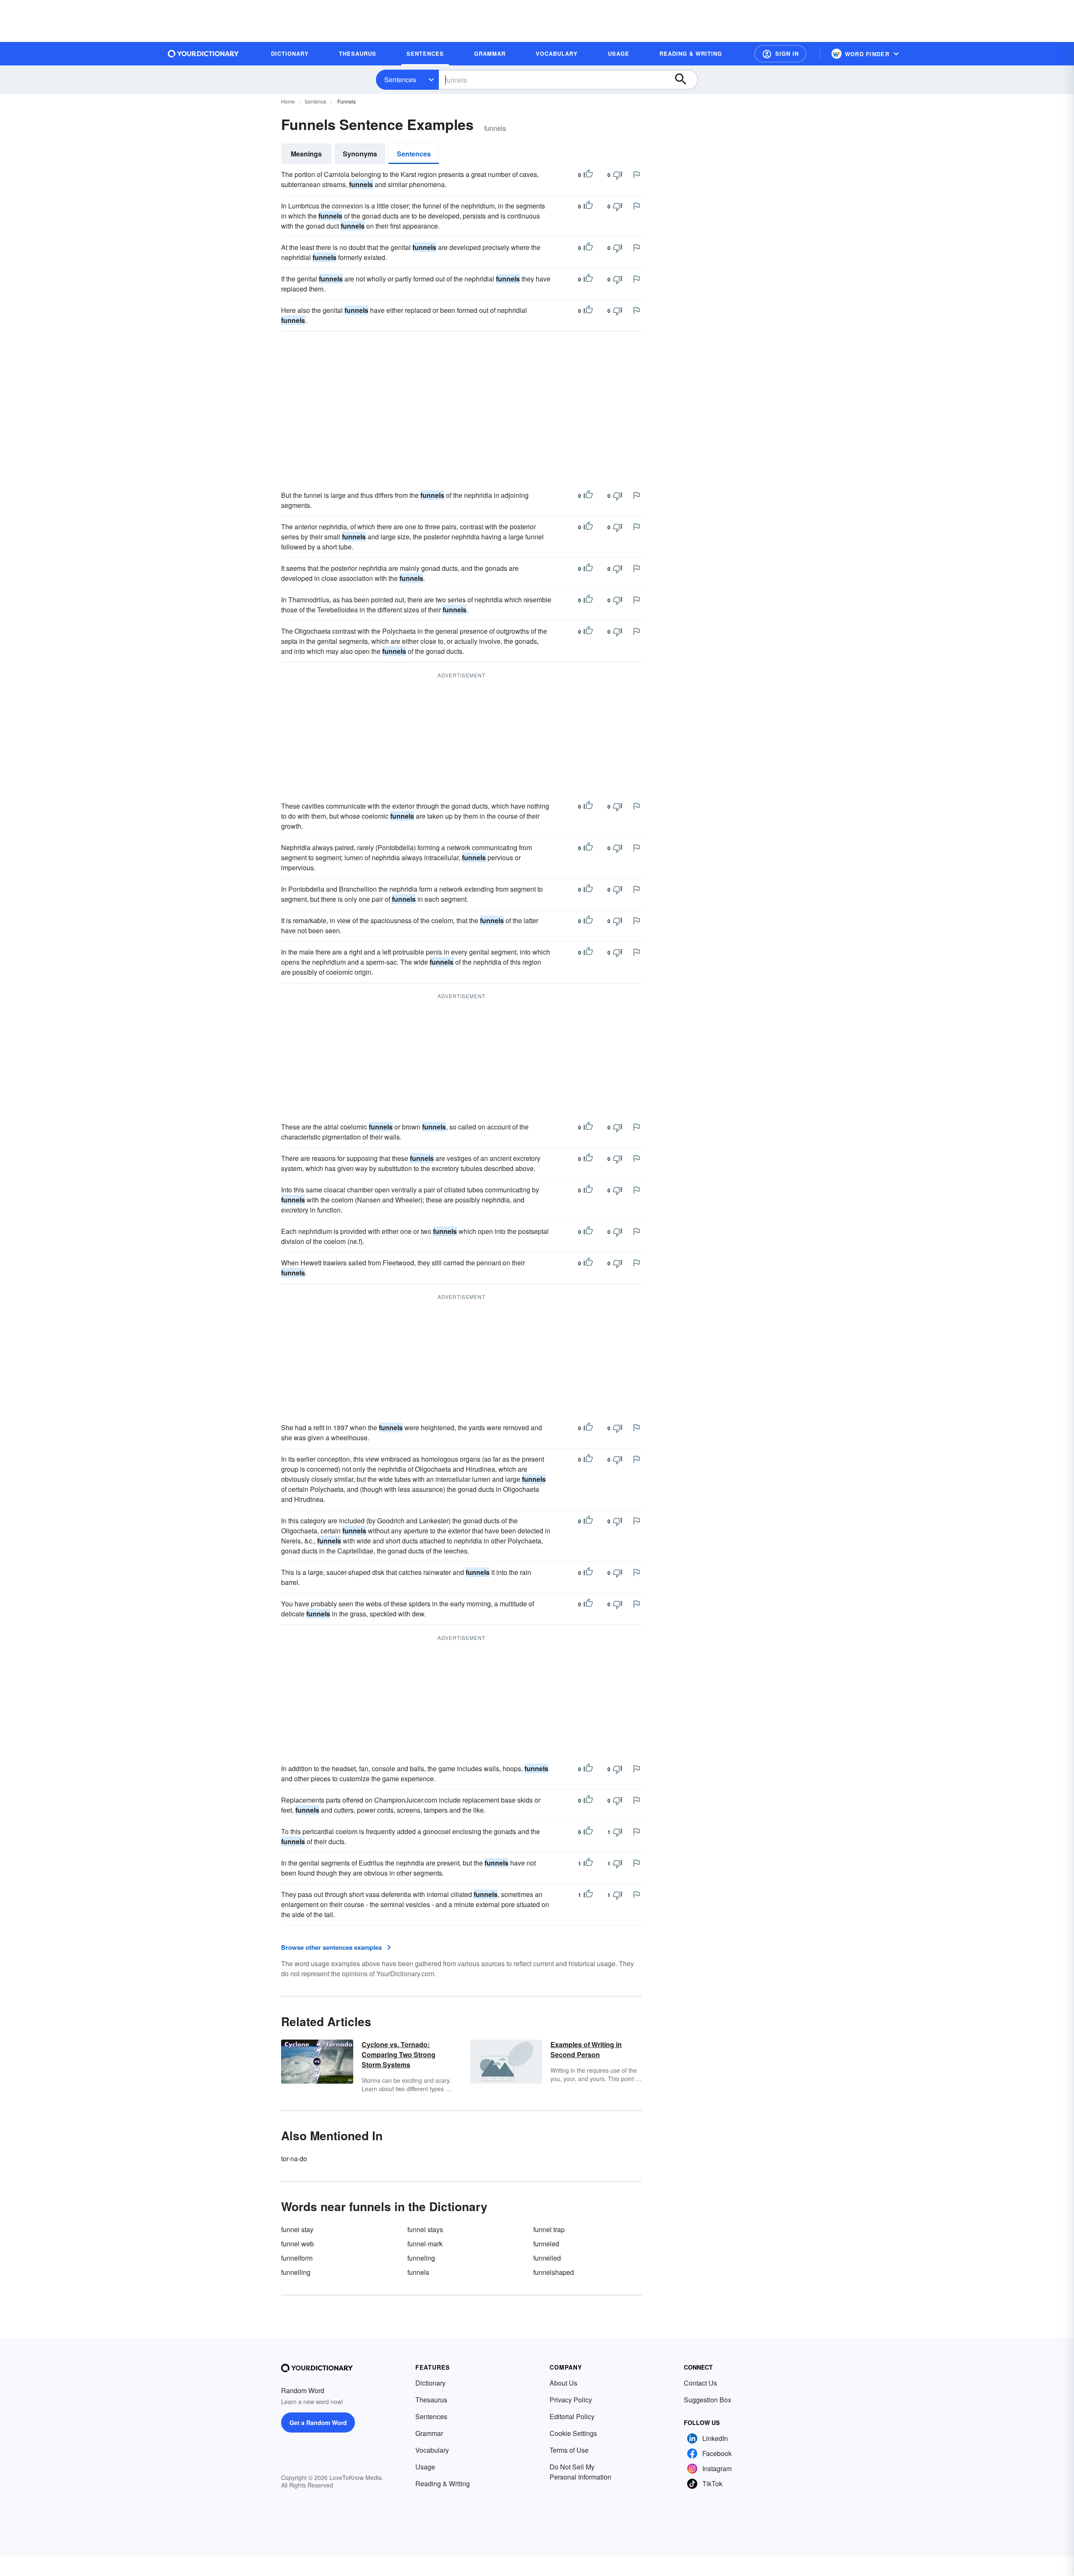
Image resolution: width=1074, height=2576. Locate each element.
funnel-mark (425, 2244)
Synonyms (360, 154)
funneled (546, 2244)
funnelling (296, 2272)
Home (288, 101)
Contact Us (700, 2383)
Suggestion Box (708, 2400)
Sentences (400, 79)
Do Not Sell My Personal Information (580, 2472)
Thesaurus (431, 2400)
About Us (563, 2383)
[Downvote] (618, 175)
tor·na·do (294, 2158)
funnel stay (297, 2229)
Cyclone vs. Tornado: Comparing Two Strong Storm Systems (399, 2054)
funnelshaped (554, 2272)
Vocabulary (432, 2450)
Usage (425, 2467)
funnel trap (549, 2229)
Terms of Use (569, 2450)
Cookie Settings (573, 2433)
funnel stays (425, 2229)
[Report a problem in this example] (636, 174)
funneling (421, 2258)
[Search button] (685, 80)
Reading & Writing (443, 2484)
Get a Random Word (318, 2422)
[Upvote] (588, 175)
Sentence (315, 101)
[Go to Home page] (203, 54)
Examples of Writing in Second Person (586, 2049)
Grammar (429, 2433)
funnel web (297, 2244)
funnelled (547, 2258)
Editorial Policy (572, 2416)
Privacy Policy (571, 2400)
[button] (780, 54)
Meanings (306, 154)
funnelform (297, 2258)
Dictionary (430, 2383)
